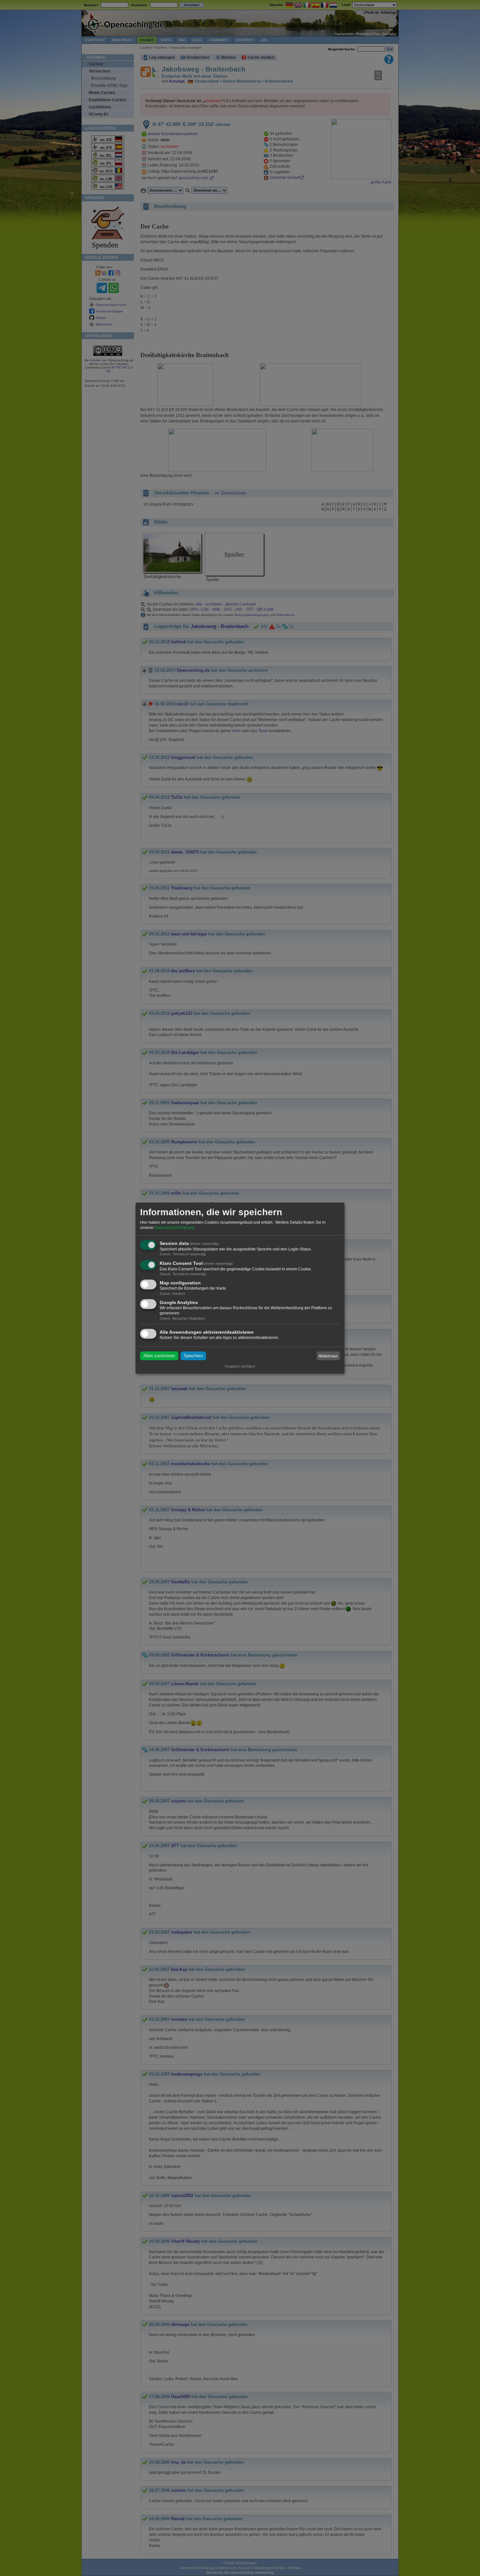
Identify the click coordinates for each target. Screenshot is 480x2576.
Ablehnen (328, 1356)
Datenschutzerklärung (174, 1228)
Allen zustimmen (159, 1356)
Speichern (193, 1356)
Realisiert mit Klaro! (240, 1366)
